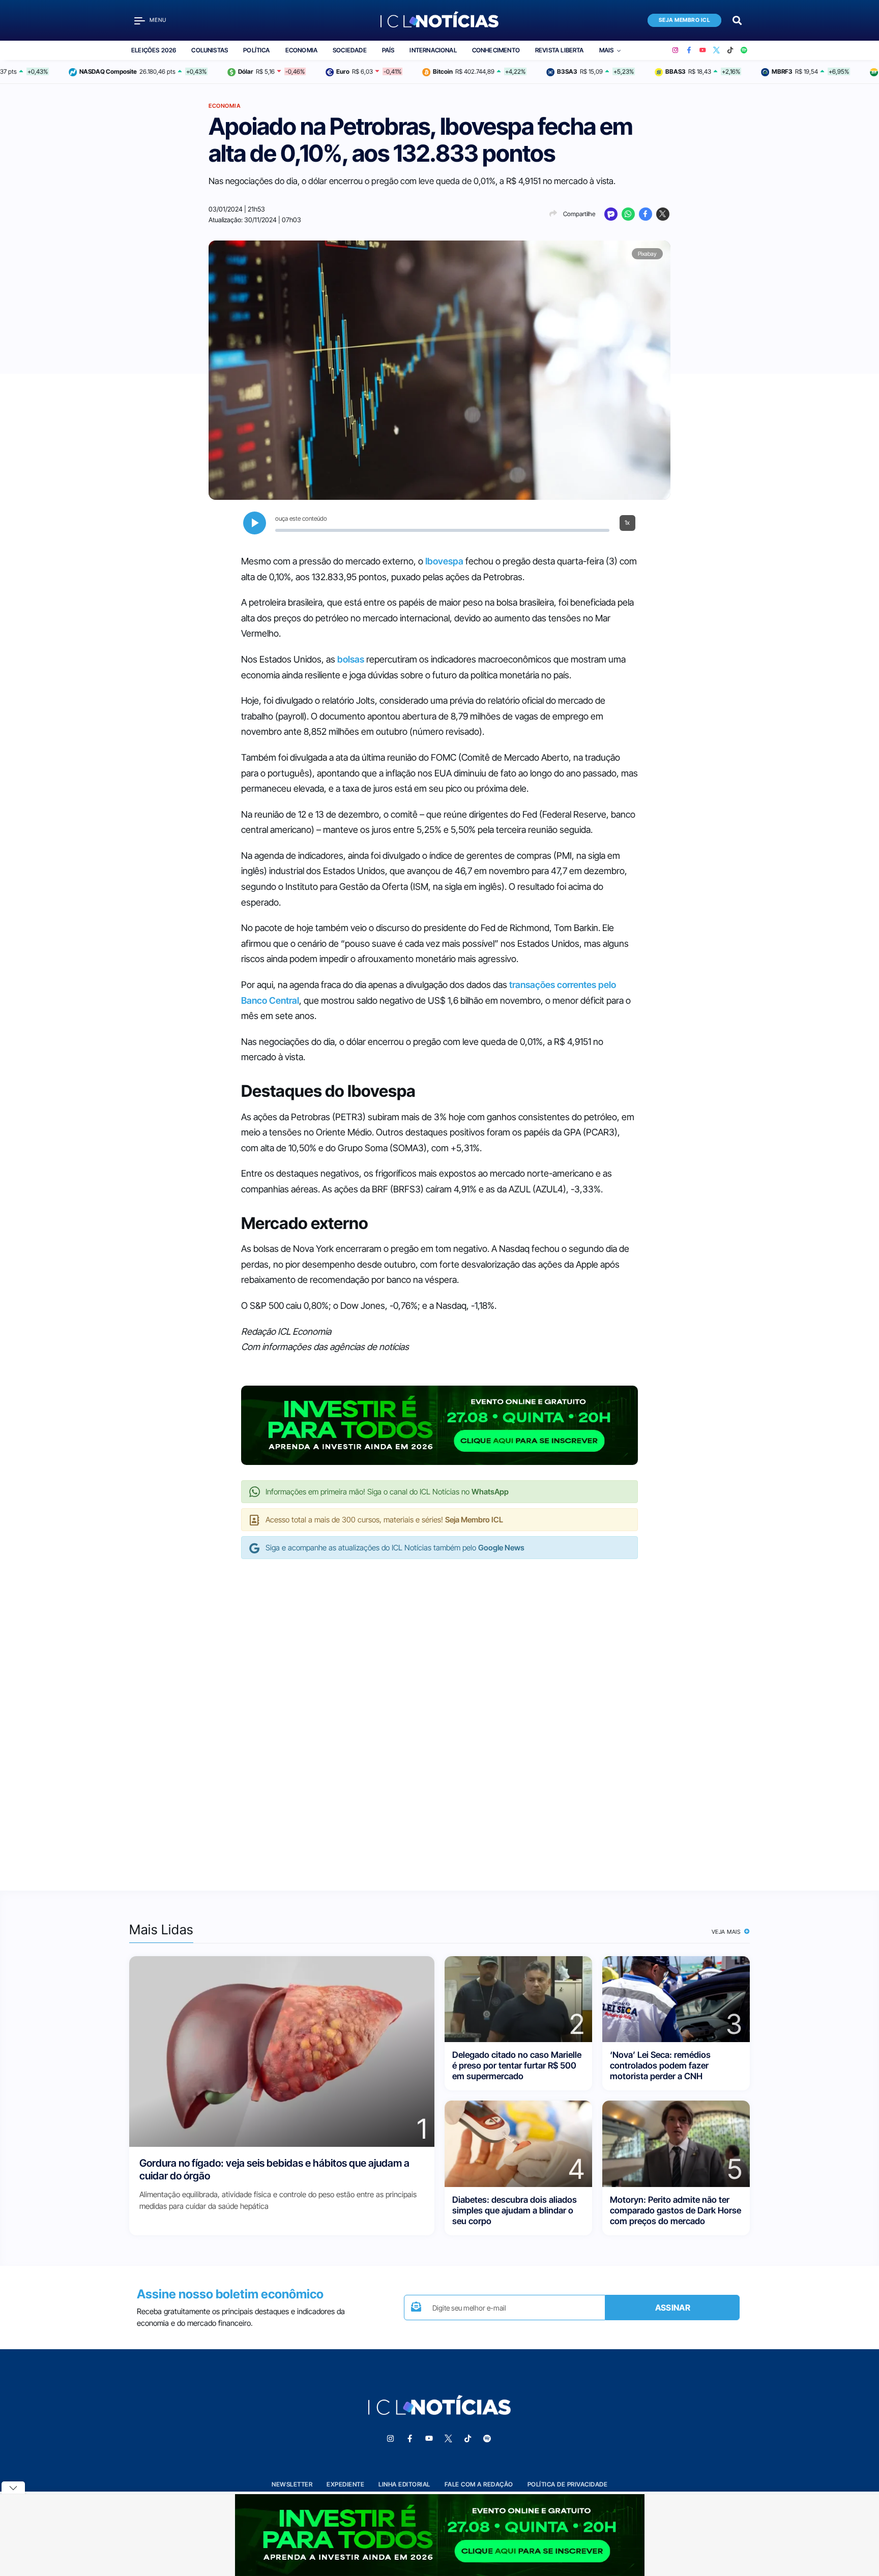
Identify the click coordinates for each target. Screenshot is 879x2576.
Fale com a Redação (479, 2484)
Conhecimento (496, 50)
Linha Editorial (404, 2484)
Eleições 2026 (154, 50)
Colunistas (210, 50)
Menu (158, 20)
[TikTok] (730, 50)
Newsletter (292, 2484)
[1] (282, 2050)
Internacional (433, 50)
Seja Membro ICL (685, 20)
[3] (676, 1998)
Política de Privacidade (568, 2484)
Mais (607, 50)
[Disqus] (439, 1714)
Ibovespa (444, 561)
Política (256, 50)
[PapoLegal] (611, 214)
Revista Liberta (560, 50)
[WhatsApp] (628, 214)
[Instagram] (675, 50)
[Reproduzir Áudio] (255, 523)
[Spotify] (744, 50)
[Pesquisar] (737, 20)
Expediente (345, 2484)
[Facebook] (689, 50)
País (388, 50)
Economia (301, 50)
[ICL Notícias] (440, 20)
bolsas (351, 659)
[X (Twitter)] (716, 50)
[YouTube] (703, 50)
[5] (676, 2143)
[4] (518, 2143)
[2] (518, 1998)
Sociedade (350, 50)
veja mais (727, 1932)
